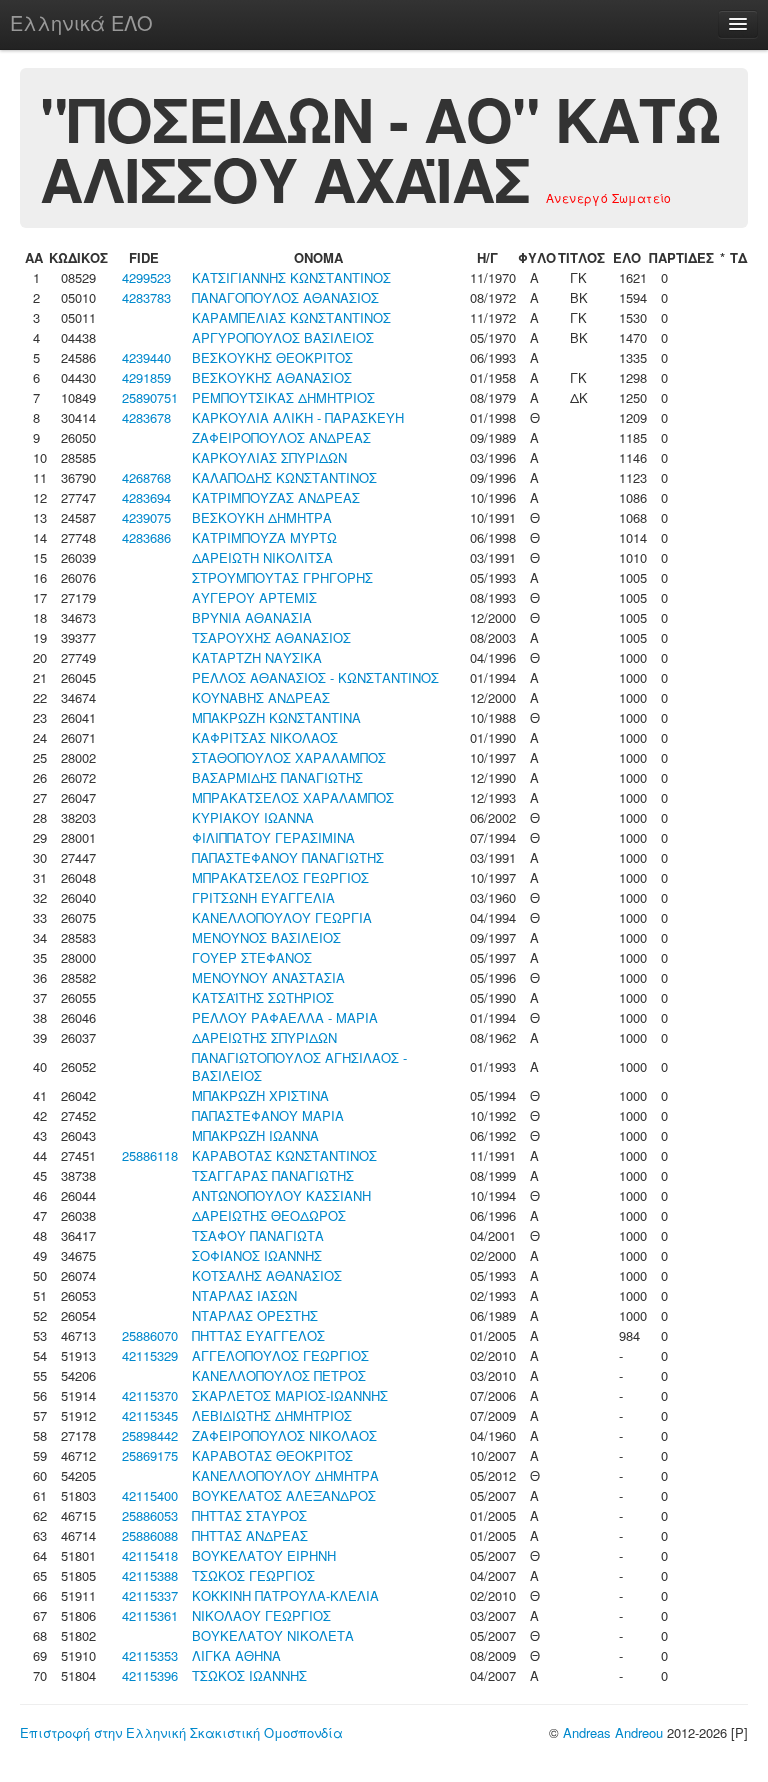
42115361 (150, 1615)
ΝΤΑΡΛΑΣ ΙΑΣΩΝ (244, 1295)
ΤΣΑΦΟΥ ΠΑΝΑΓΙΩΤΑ (258, 1235)
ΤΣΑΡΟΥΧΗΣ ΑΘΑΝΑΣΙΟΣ (271, 637)
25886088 (150, 1535)
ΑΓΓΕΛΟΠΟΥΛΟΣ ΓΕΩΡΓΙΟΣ (280, 1355)
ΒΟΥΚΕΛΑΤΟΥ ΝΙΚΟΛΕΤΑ (273, 1635)
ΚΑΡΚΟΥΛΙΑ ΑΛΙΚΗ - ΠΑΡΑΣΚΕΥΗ (298, 417)
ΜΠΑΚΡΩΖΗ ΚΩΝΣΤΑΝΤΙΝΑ (276, 717)
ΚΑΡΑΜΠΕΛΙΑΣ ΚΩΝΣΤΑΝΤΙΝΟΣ (291, 317)
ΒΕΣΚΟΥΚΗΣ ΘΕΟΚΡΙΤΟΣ (272, 357)
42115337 (150, 1595)
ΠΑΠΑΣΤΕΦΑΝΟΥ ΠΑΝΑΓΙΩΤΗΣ (288, 857)
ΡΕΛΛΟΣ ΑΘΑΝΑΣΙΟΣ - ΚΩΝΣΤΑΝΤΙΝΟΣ (315, 677)
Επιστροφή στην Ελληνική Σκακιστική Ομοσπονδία (181, 1732)
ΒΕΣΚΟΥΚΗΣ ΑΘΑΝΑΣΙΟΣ (272, 377)
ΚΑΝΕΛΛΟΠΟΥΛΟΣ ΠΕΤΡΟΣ (279, 1375)
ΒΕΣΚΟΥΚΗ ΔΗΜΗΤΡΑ (262, 517)
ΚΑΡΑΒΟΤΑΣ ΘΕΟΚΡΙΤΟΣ (272, 1455)
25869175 (150, 1455)
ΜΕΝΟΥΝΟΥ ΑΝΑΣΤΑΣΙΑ (268, 977)
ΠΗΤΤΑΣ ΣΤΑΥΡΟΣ (249, 1515)
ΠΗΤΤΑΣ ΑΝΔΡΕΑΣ (250, 1535)
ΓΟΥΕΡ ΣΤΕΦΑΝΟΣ (252, 957)
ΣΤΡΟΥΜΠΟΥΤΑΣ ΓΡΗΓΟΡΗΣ (282, 577)
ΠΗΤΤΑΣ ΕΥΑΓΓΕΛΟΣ (258, 1335)
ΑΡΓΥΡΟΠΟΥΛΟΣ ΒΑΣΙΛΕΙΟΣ (283, 337)
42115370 (150, 1395)
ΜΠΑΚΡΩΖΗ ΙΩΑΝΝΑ (255, 1135)
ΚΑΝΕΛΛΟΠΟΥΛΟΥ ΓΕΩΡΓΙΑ (282, 917)
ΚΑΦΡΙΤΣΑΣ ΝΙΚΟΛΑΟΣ (265, 737)
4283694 (146, 497)
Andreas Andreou (613, 1732)
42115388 (150, 1575)
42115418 (150, 1555)
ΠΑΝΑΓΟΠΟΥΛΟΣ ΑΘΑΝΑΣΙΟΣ (285, 297)
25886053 (150, 1515)
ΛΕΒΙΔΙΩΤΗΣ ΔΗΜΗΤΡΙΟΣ (272, 1415)
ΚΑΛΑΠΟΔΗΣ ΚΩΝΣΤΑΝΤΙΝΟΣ (284, 477)
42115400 (150, 1495)
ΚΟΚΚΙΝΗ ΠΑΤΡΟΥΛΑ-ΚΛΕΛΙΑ (285, 1595)
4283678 (146, 417)
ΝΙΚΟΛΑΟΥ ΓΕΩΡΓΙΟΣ (261, 1615)
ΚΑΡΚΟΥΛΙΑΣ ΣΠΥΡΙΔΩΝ (269, 457)
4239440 (146, 357)
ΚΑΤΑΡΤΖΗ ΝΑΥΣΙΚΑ (257, 657)
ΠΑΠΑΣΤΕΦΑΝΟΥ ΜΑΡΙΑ (268, 1115)
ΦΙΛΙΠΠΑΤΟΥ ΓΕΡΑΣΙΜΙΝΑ (273, 837)
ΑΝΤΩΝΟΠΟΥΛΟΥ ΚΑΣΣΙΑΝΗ (281, 1195)
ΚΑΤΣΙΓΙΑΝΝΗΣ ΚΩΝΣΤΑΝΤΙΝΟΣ (291, 277)
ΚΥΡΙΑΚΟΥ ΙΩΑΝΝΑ (253, 817)
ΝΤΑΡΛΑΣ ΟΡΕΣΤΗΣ (255, 1315)
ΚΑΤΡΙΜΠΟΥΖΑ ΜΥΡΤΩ (264, 537)
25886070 (150, 1335)
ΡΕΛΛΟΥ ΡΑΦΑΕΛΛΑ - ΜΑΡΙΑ (285, 1017)
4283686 (146, 537)
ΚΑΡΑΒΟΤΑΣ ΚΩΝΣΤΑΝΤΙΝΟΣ (284, 1155)
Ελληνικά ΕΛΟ (81, 22)
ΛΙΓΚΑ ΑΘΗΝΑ (236, 1655)
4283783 (146, 297)
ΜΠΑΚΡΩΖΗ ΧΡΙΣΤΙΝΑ (260, 1095)
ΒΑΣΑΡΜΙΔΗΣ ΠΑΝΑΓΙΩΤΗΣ (277, 777)
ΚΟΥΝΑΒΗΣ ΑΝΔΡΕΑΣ (261, 697)
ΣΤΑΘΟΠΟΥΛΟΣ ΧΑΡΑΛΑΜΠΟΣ (289, 757)
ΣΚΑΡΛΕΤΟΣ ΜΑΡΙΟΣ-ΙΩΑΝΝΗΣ (290, 1395)
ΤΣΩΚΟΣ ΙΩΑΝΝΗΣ (249, 1675)
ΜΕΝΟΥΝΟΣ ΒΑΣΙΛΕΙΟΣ (266, 937)
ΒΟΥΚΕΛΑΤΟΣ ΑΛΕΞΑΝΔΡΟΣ (284, 1495)
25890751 (150, 397)
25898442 (150, 1435)
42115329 (150, 1355)
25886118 (150, 1155)
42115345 (150, 1415)
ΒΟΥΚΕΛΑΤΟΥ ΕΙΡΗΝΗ (264, 1555)
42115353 (150, 1655)
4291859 (146, 377)
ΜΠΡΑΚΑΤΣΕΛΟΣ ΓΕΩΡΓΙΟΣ (280, 877)
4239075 (146, 517)
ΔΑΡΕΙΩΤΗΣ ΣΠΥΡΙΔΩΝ (264, 1037)
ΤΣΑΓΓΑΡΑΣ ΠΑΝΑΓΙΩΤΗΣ (273, 1175)
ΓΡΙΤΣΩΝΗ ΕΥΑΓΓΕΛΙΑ (263, 897)
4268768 (146, 477)
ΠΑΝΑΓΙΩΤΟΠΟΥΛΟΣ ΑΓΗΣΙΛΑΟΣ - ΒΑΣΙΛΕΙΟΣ (299, 1066)
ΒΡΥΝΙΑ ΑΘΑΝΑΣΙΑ (252, 617)
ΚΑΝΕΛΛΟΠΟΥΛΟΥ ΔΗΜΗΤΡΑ (285, 1475)
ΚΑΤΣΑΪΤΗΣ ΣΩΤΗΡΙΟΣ (263, 997)
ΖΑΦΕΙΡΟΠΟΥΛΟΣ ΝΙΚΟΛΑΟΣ (284, 1435)
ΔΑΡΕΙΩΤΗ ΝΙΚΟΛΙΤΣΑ (262, 557)
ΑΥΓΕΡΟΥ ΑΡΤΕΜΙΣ (254, 597)
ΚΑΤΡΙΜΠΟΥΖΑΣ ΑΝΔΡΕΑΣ (276, 497)
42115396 (150, 1675)
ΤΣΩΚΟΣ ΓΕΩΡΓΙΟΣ (253, 1575)
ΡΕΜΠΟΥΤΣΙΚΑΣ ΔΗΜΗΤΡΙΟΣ (283, 397)
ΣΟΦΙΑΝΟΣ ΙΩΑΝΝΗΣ (257, 1255)
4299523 (146, 277)
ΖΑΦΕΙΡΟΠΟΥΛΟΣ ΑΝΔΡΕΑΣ (281, 437)
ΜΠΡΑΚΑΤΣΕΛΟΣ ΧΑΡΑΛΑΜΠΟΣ (293, 797)
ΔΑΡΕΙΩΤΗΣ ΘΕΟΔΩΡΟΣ (269, 1215)
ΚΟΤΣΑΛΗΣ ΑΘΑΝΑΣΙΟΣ (267, 1275)
